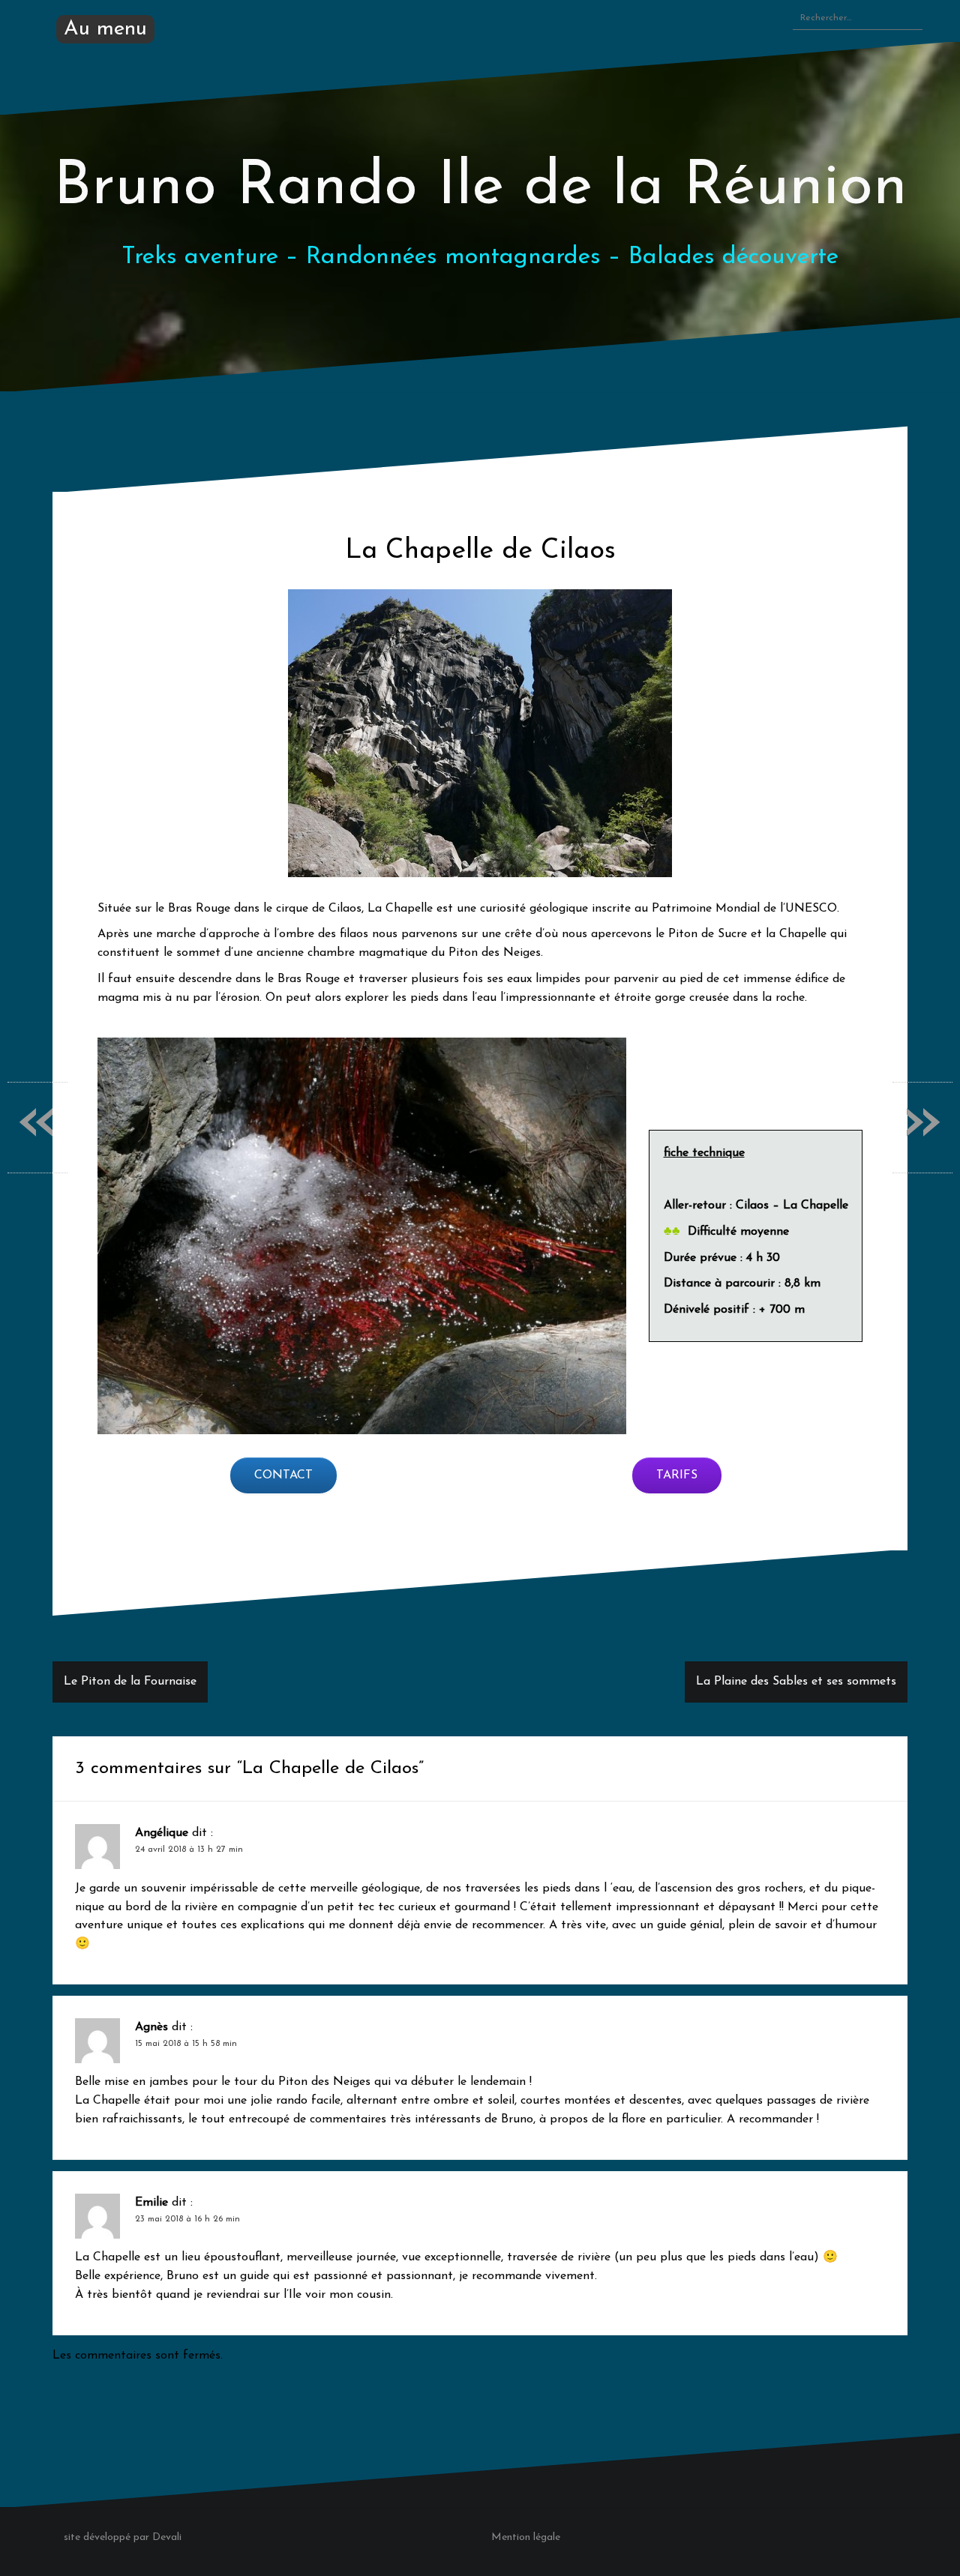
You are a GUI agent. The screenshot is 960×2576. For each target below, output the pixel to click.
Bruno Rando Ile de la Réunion (480, 188)
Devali (167, 2537)
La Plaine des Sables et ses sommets (796, 1682)
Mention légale (526, 2537)
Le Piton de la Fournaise (130, 1682)
